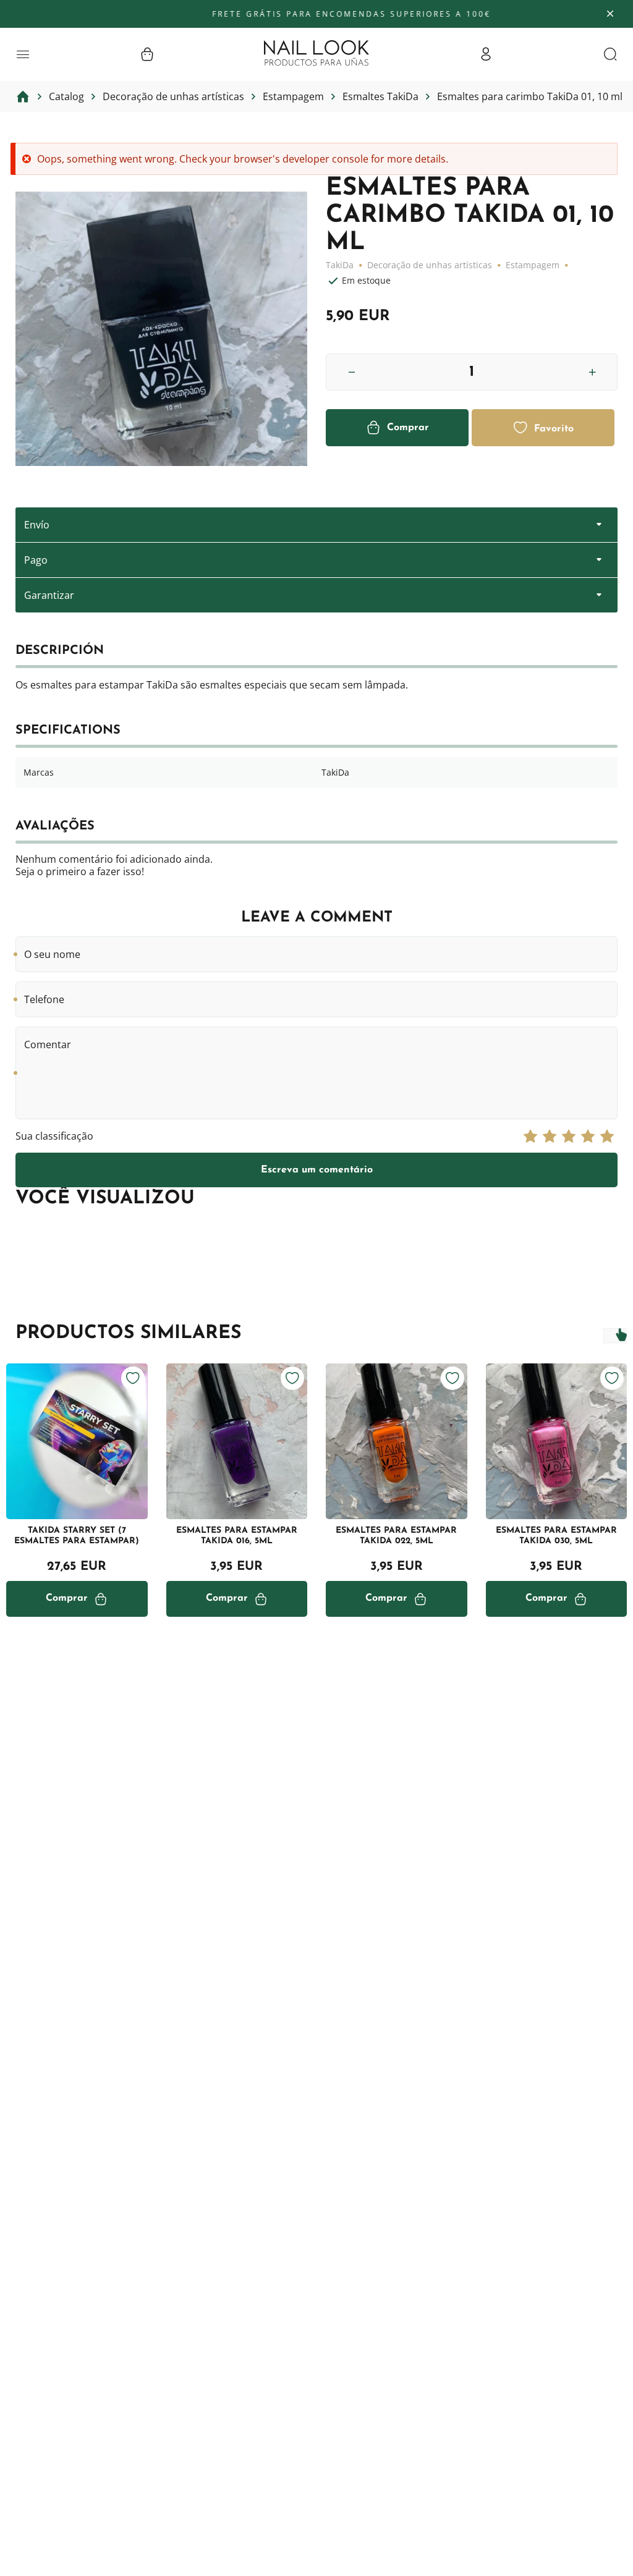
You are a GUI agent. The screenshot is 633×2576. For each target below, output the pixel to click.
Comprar (408, 428)
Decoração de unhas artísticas (430, 265)
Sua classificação (54, 1136)
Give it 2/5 (550, 1136)
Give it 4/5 (588, 1136)
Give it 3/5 (569, 1136)
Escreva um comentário (317, 1170)
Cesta (147, 54)
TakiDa (340, 265)
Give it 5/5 (607, 1136)
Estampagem (533, 265)
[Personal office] (486, 54)
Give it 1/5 (530, 1136)
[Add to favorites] (133, 1378)
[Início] (23, 96)
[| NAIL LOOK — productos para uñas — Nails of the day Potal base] (316, 53)
